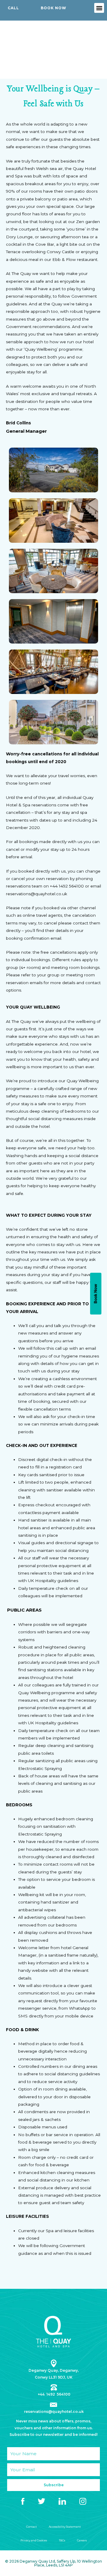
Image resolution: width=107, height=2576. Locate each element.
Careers (82, 2540)
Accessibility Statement (65, 2527)
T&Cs (62, 2540)
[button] (99, 8)
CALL (13, 8)
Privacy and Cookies (34, 2540)
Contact (32, 2527)
